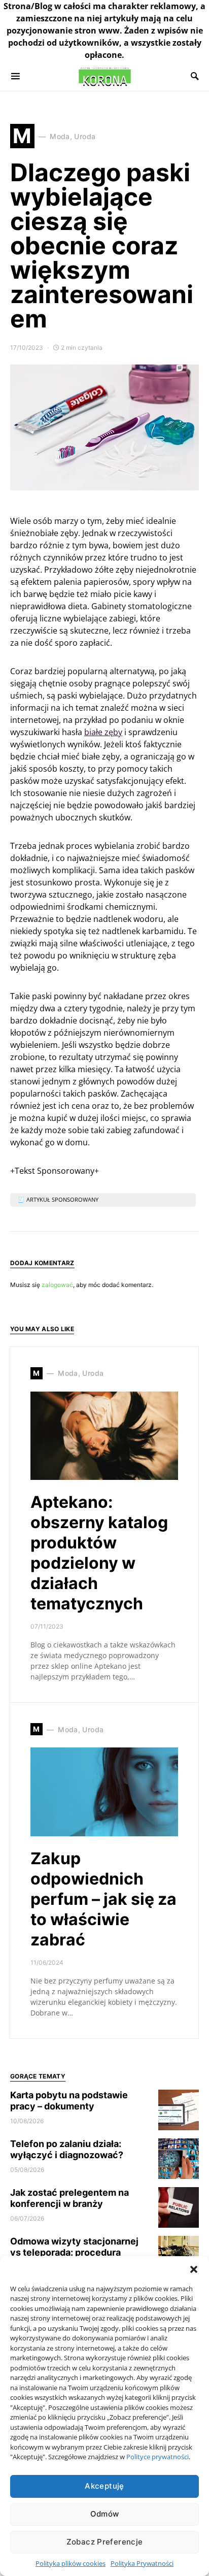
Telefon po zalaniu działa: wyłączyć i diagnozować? (67, 2150)
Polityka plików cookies (71, 2563)
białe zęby (103, 732)
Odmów (105, 2514)
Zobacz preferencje (105, 2542)
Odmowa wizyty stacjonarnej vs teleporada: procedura (74, 2247)
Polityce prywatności (158, 2457)
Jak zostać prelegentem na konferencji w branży (69, 2198)
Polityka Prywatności (142, 2563)
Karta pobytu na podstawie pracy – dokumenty (69, 2101)
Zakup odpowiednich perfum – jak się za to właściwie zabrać (103, 1899)
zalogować (57, 1285)
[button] (194, 2269)
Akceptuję (104, 2486)
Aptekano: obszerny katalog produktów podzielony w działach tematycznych (99, 1553)
